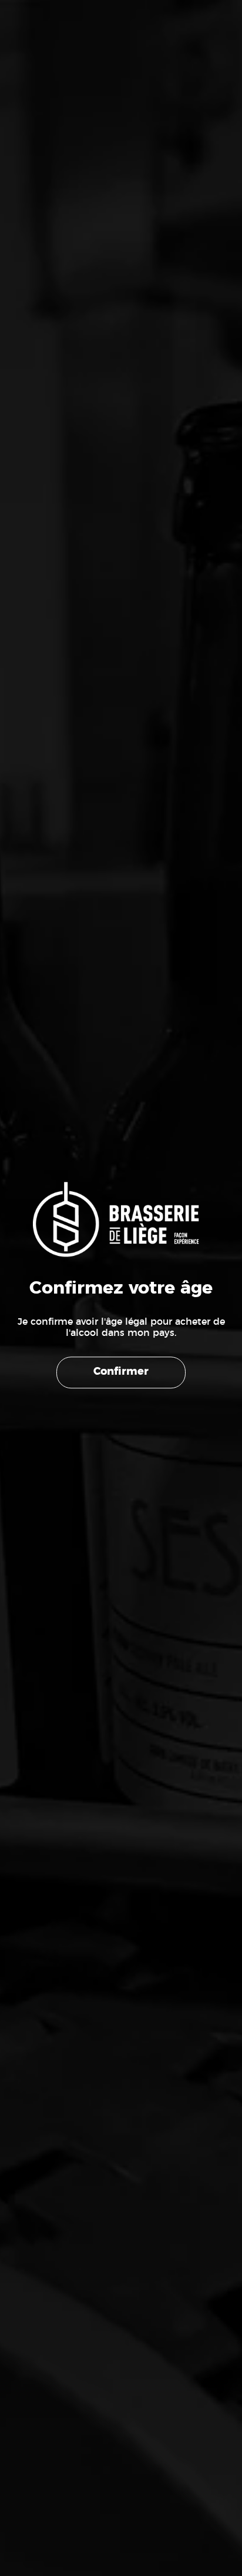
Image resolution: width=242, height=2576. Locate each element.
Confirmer (121, 1372)
